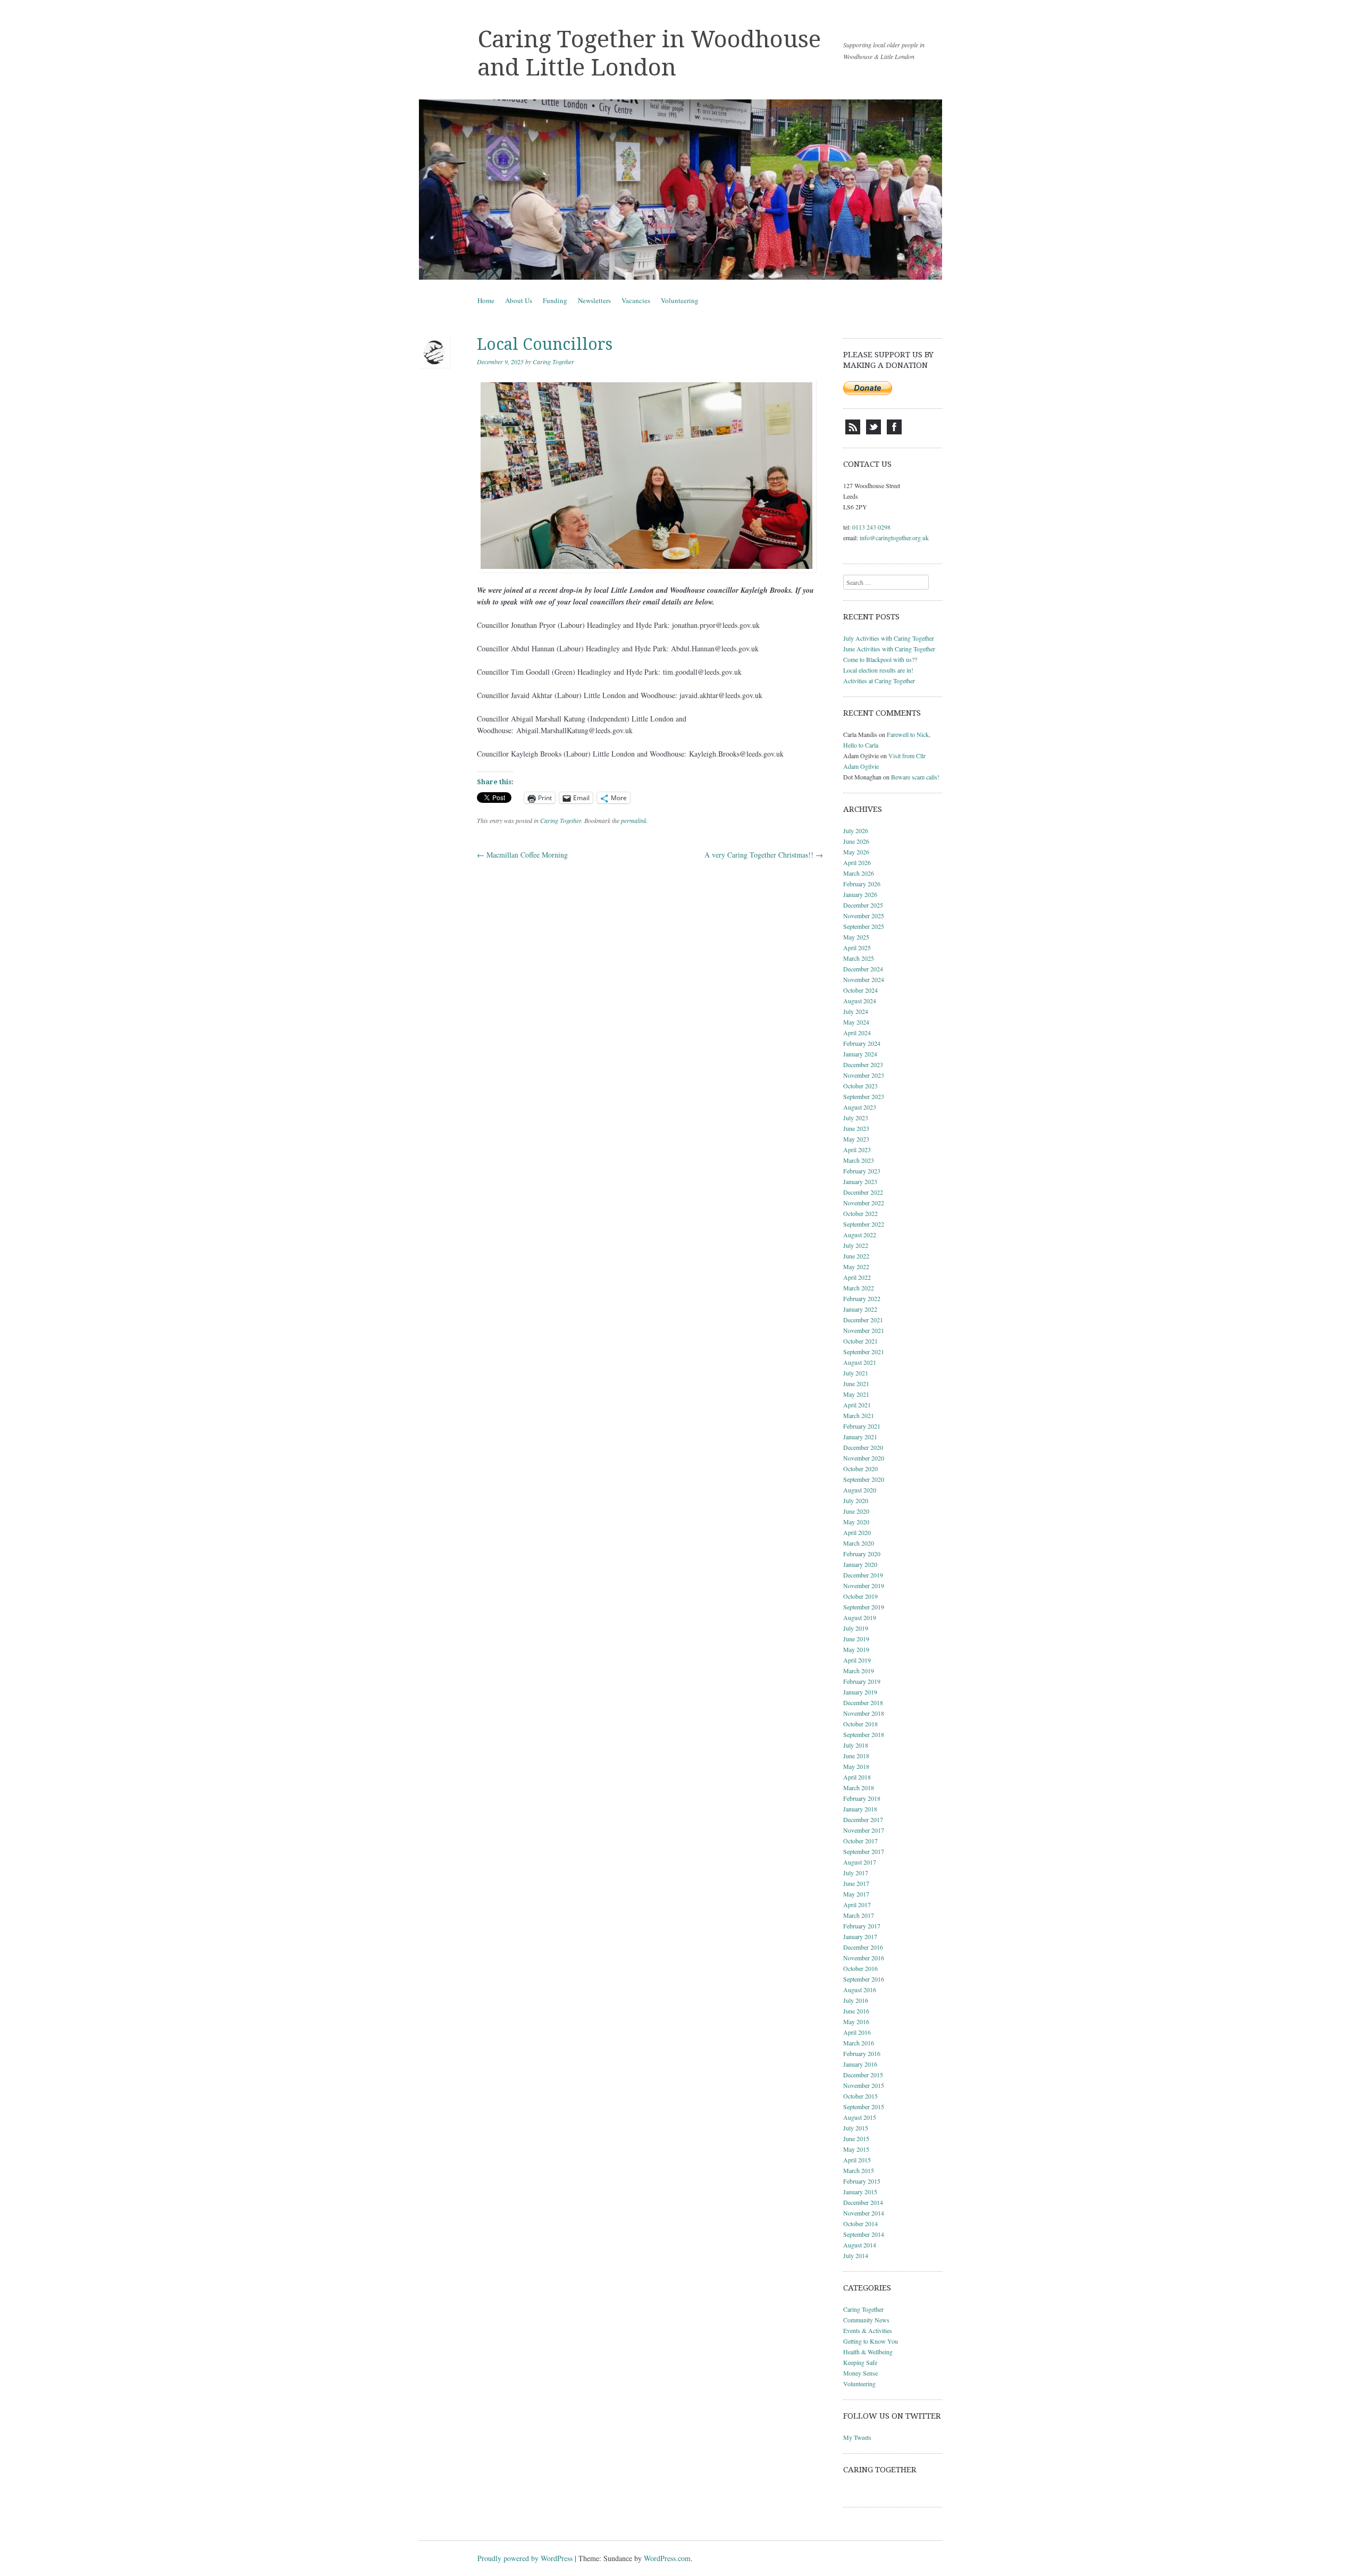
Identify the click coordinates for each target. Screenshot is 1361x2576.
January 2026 (860, 894)
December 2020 (863, 1447)
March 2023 (859, 1160)
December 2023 (863, 1064)
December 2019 (863, 1575)
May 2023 (856, 1139)
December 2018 (863, 1702)
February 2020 (862, 1554)
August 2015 (860, 2117)
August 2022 (860, 1235)
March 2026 (859, 873)
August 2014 (860, 2245)
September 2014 (864, 2234)
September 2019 (864, 1607)
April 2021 (857, 1405)
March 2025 (859, 958)
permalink (634, 820)
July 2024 (856, 1011)
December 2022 (863, 1192)
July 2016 (856, 2000)
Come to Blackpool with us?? (880, 659)
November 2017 (864, 1830)
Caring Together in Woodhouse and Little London (649, 53)
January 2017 (860, 1936)
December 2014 (863, 2202)
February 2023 (862, 1171)
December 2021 (863, 1320)
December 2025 (863, 905)
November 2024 (864, 979)
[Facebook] (894, 432)
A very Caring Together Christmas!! (764, 855)
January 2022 (860, 1309)
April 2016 (857, 2032)
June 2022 (856, 1256)
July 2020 (856, 1500)
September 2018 (864, 1734)
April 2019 (857, 1660)
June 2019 (856, 1639)
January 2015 (860, 2192)
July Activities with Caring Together (889, 638)
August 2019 (860, 1617)
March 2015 (859, 2170)
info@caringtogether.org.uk (894, 538)
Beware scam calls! (915, 777)
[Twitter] (873, 432)
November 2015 (864, 2085)
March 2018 (859, 1788)
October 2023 (860, 1086)
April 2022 (857, 1277)
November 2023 (864, 1075)
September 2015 (864, 2107)
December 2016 (863, 1947)
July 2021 (856, 1373)
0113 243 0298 (871, 527)
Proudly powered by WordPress (525, 2558)
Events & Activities (868, 2330)
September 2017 (864, 1851)
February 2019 (862, 1681)
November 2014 (864, 2213)
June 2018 (856, 1756)
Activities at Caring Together (879, 681)
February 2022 (862, 1298)
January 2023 (860, 1181)
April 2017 (857, 1904)
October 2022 (860, 1213)
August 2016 (860, 1990)
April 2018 (857, 1777)
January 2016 (860, 2064)
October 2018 (860, 1724)
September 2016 (864, 1979)
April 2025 (857, 947)
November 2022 (864, 1203)
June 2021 (856, 1383)
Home (486, 300)
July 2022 (856, 1245)
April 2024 (857, 1033)
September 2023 (864, 1096)
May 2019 (856, 1649)
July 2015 (856, 2128)
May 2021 (856, 1394)
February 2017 (862, 1926)
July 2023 (856, 1118)
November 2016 (864, 1958)
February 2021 (862, 1426)
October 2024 (860, 990)
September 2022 (864, 1224)
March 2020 (859, 1543)
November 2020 (864, 1458)
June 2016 (856, 2011)
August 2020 (860, 1490)
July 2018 (856, 1745)
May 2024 (856, 1022)
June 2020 (856, 1511)
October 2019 (860, 1596)
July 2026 (856, 830)
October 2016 (860, 1968)
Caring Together (553, 362)
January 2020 (860, 1564)
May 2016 (856, 2021)
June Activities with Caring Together (889, 649)
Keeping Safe (860, 2362)
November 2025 (864, 916)
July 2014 (856, 2255)
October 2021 (860, 1341)
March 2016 (859, 2043)
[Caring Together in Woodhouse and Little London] (680, 190)
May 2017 (856, 1894)
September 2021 (864, 1352)
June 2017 (856, 1883)
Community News (866, 2320)
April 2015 (857, 2160)
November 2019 (864, 1585)
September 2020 (864, 1479)
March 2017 (859, 1915)
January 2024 (860, 1054)
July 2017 (856, 1873)
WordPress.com (667, 2558)
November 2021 (864, 1330)
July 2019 (856, 1628)
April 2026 (857, 862)
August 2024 (860, 1001)
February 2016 (862, 2053)
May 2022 (856, 1266)
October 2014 (860, 2223)
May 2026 (856, 852)
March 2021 (859, 1415)
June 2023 (856, 1128)
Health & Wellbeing (868, 2352)
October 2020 (860, 1469)
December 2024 (863, 969)
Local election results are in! (878, 670)
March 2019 (859, 1671)
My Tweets (857, 2437)
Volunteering (680, 300)
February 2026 (862, 884)
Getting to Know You (871, 2341)
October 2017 (860, 1841)
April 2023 (857, 1149)
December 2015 (863, 2075)
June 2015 (856, 2138)
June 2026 (856, 841)
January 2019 (860, 1692)
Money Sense (860, 2373)
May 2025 (856, 937)
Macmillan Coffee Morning (522, 855)
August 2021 (860, 1362)
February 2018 (862, 1798)
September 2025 (864, 926)
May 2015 (856, 2149)
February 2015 (862, 2181)
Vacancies (636, 300)
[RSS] (853, 432)
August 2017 (860, 1862)
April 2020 (857, 1532)
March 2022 (859, 1288)
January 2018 (860, 1809)
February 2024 (862, 1043)
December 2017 (863, 1819)
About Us (519, 300)
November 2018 (864, 1713)
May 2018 (856, 1766)
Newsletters (594, 300)
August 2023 (860, 1107)
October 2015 (860, 2096)
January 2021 (860, 1437)
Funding (555, 300)
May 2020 (856, 1522)
